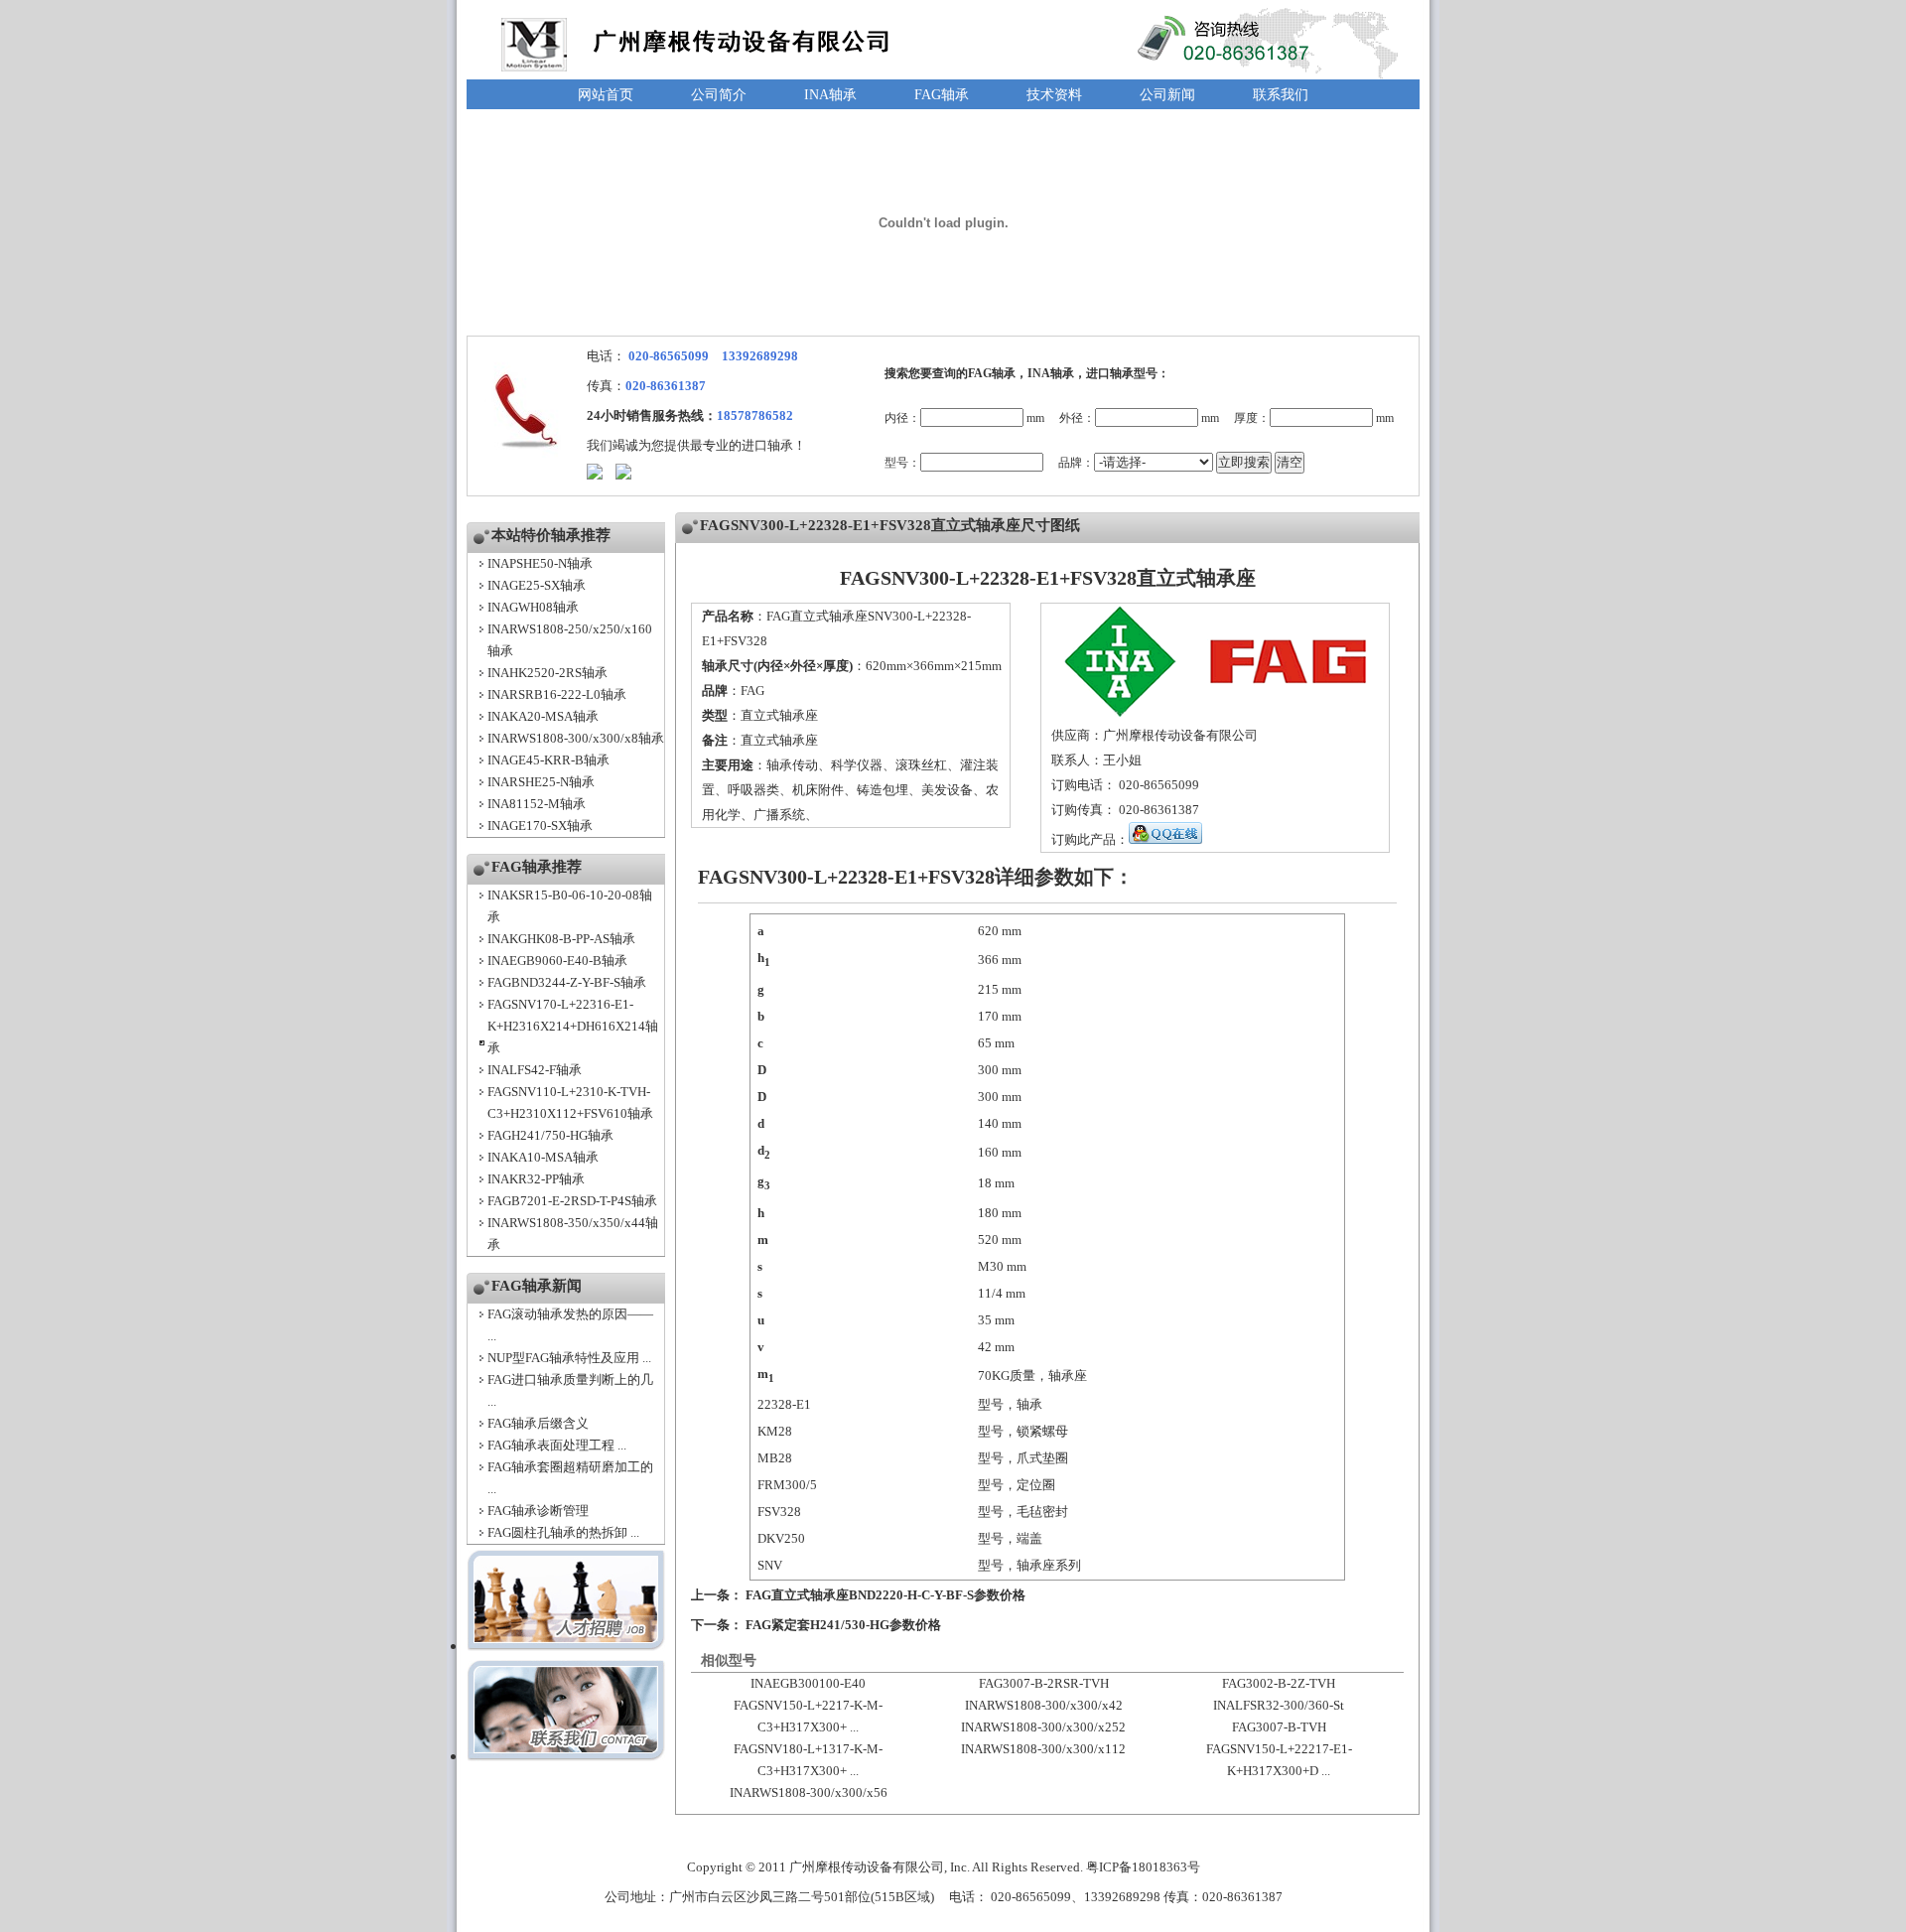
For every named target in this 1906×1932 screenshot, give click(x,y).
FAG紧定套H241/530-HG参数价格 (843, 1625)
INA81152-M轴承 (537, 804)
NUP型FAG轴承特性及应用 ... (569, 1358)
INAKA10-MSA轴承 (543, 1157)
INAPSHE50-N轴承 (540, 563)
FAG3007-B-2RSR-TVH (1044, 1683)
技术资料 (1054, 95)
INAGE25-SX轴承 (537, 585)
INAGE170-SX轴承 (540, 826)
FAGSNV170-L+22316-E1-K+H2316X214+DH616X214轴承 (573, 1026)
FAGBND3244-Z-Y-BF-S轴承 (567, 982)
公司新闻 (1167, 95)
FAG (752, 690)
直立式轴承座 (779, 715)
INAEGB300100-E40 (808, 1683)
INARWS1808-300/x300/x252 (1043, 1727)
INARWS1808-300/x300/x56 (809, 1793)
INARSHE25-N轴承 (541, 782)
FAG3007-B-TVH (1279, 1727)
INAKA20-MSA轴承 (543, 716)
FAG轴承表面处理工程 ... (557, 1445)
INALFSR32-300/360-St (1279, 1705)
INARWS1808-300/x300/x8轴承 (576, 738)
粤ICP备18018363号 (1143, 1867)
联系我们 (1281, 95)
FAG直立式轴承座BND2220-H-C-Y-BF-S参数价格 (885, 1595)
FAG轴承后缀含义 (538, 1423)
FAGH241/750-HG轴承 (550, 1135)
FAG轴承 (942, 95)
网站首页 (606, 95)
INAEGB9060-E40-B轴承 (557, 961)
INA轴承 (830, 95)
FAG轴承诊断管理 (538, 1511)
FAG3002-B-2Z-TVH (1279, 1683)
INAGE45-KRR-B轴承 (548, 760)
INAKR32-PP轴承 (536, 1179)
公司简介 (719, 95)
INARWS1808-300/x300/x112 (1043, 1749)
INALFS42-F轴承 (535, 1070)
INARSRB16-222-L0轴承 (557, 694)
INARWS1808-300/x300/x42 (1044, 1705)
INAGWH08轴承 (533, 607)
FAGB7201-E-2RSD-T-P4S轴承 (572, 1201)
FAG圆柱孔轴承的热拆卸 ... (563, 1532)
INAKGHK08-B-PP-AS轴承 (561, 939)
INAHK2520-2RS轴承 (547, 673)
